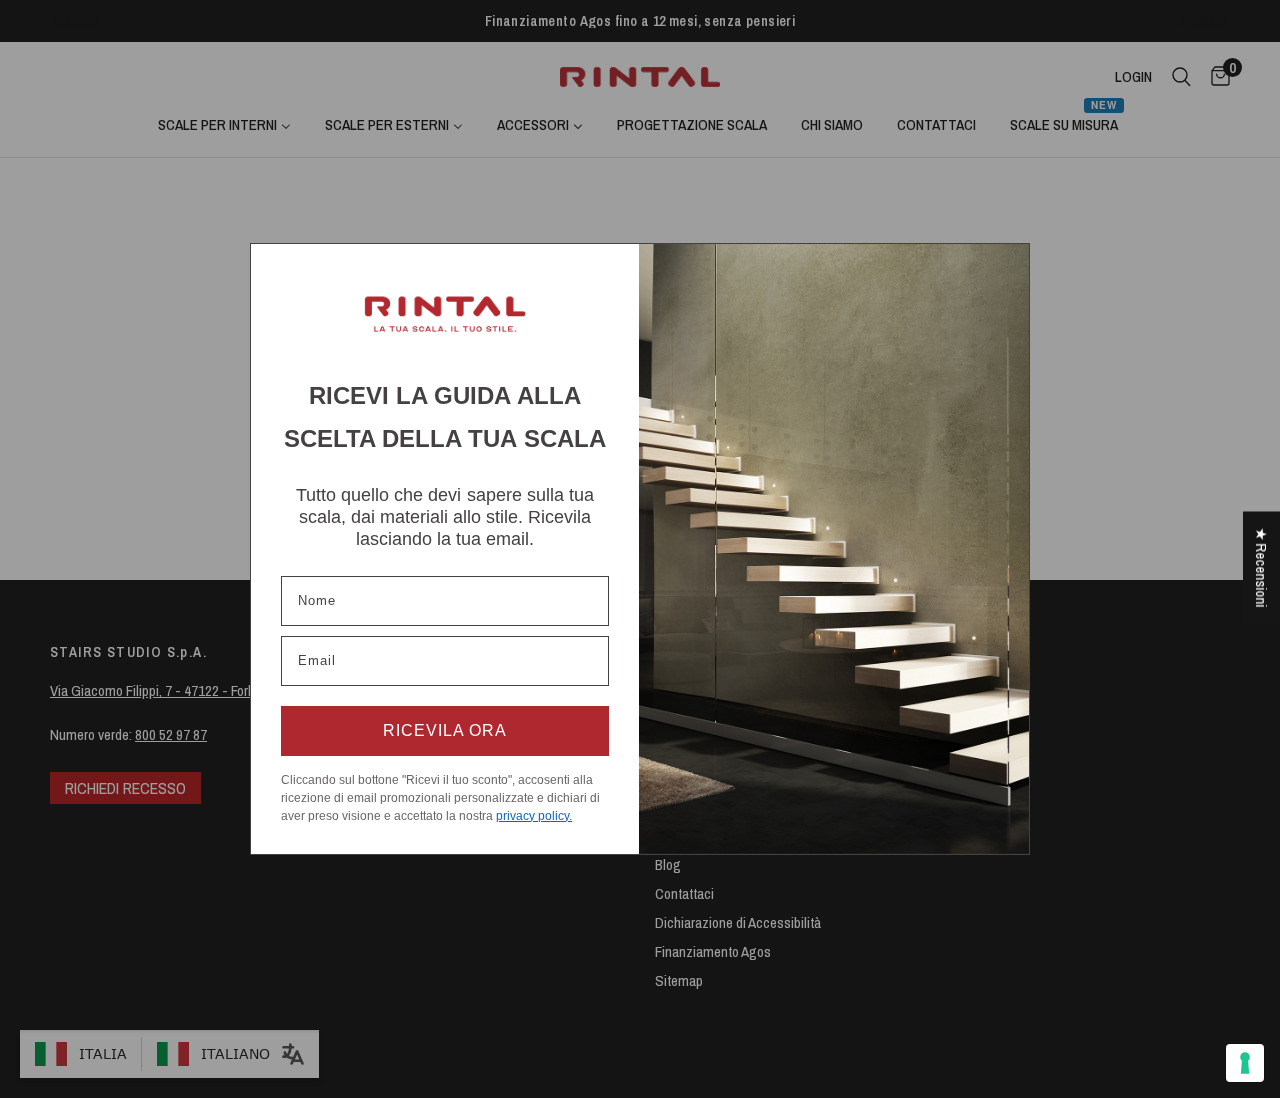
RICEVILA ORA (445, 730)
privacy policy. (534, 816)
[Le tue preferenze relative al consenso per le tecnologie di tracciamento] (1245, 1063)
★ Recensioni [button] (1261, 568)
